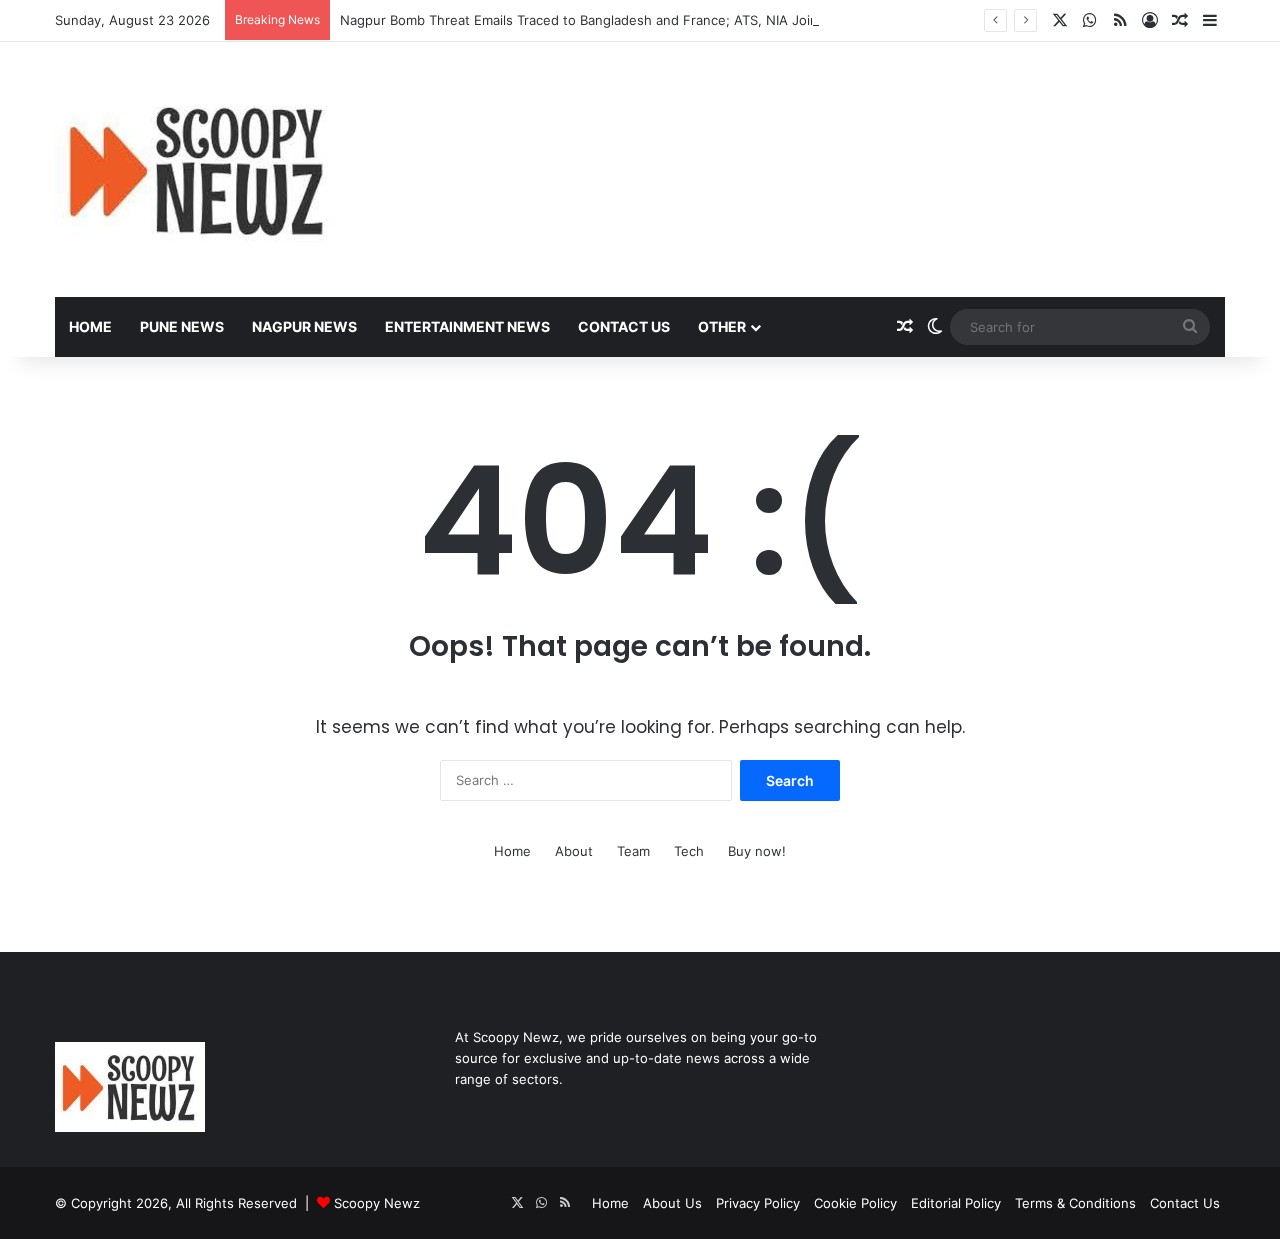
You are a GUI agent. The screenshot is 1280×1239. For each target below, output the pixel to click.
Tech (689, 851)
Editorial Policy (956, 1203)
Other (722, 326)
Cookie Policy (855, 1203)
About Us (672, 1203)
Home (90, 326)
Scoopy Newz (377, 1203)
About (574, 851)
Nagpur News (304, 326)
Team (633, 851)
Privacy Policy (758, 1203)
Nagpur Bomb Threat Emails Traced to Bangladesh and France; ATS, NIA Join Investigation (621, 20)
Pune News (182, 326)
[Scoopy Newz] (199, 169)
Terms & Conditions (1075, 1203)
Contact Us (624, 326)
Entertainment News (467, 326)
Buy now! (757, 851)
